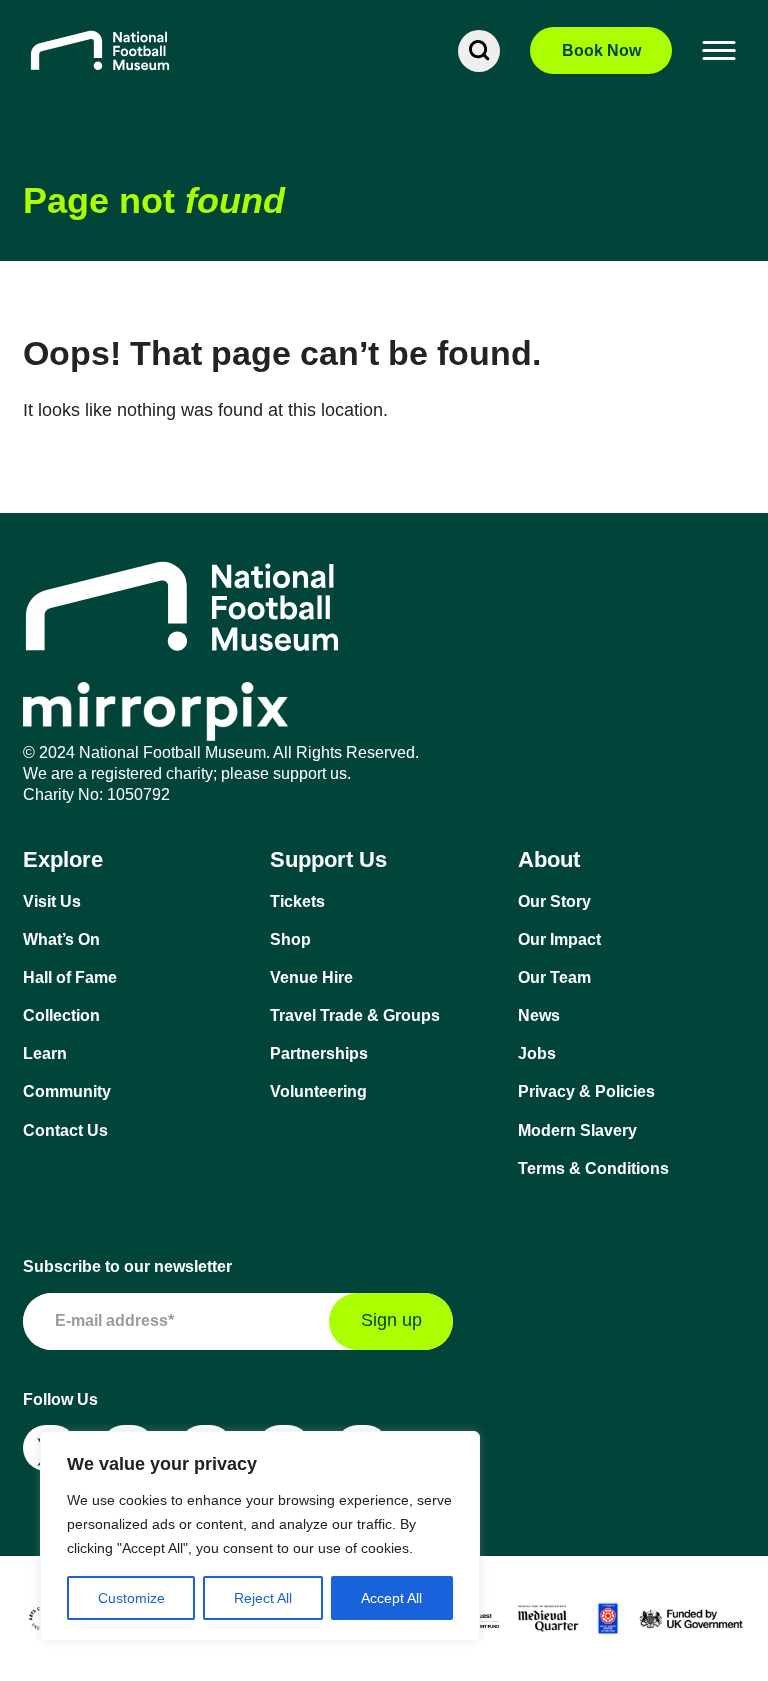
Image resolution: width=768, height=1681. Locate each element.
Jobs (537, 1053)
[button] (720, 51)
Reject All (263, 1598)
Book (601, 50)
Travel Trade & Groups (355, 1015)
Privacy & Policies (586, 1091)
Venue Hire (311, 977)
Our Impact (559, 939)
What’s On (61, 939)
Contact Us (65, 1130)
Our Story (554, 901)
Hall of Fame (70, 977)
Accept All (391, 1598)
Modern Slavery (577, 1130)
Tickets (297, 901)
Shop (290, 939)
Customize (131, 1598)
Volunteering (318, 1091)
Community (67, 1091)
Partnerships (319, 1053)
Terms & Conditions (593, 1168)
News (539, 1015)
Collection (61, 1015)
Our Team (554, 977)
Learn (45, 1053)
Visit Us (52, 901)
